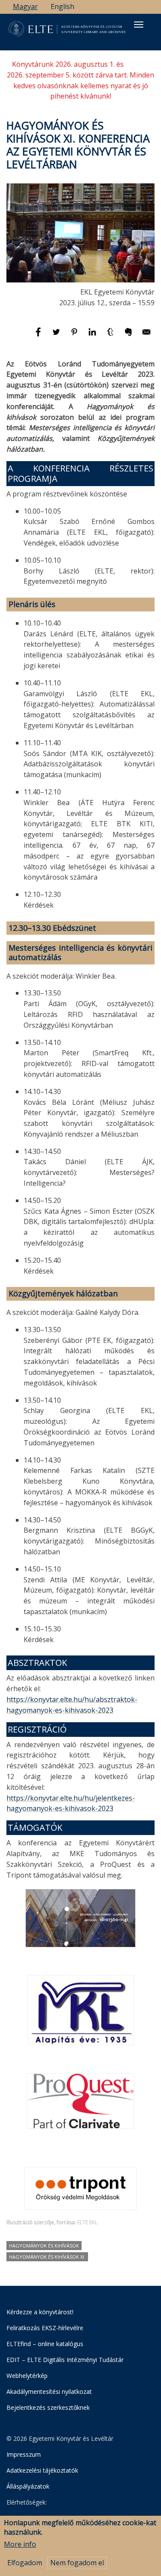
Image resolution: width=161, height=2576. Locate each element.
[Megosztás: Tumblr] (111, 336)
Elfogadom (25, 2563)
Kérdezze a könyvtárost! (40, 2312)
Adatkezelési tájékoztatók (42, 2470)
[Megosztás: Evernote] (129, 336)
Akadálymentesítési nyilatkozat (49, 2392)
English (62, 6)
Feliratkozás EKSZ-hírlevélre (45, 2328)
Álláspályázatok (28, 2486)
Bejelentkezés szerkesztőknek (48, 2407)
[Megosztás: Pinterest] (75, 336)
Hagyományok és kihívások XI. (47, 2257)
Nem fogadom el (77, 2563)
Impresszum (24, 2454)
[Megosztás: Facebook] (39, 336)
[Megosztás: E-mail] (146, 336)
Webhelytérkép (27, 2376)
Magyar (25, 6)
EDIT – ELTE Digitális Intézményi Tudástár (65, 2360)
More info (20, 2544)
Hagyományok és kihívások (44, 2246)
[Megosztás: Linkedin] (93, 336)
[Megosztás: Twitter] (57, 336)
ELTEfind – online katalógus (45, 2344)
